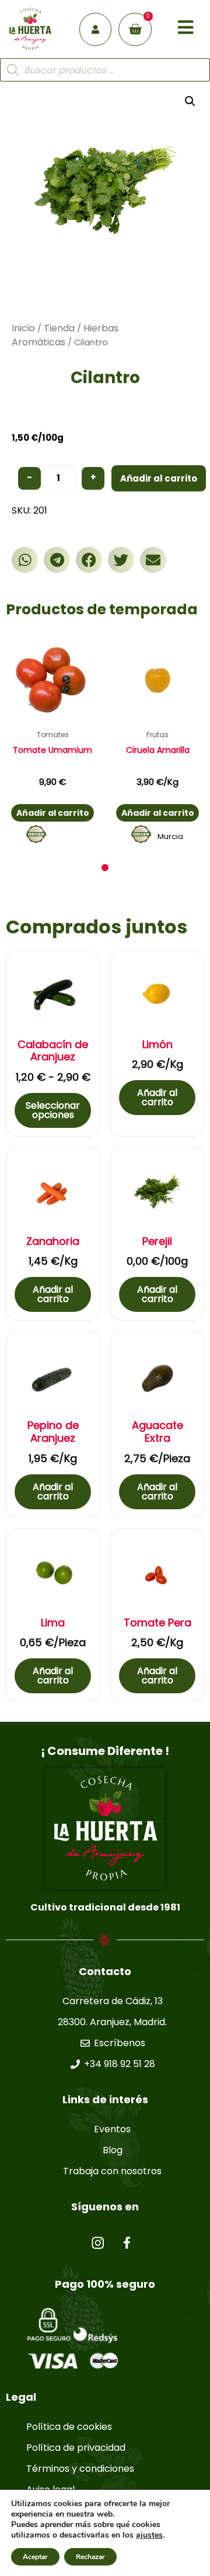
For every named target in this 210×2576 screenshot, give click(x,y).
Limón (157, 1045)
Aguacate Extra (157, 1432)
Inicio (23, 328)
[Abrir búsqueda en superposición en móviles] (105, 70)
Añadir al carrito (159, 478)
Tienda (59, 328)
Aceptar (35, 2557)
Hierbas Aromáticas (65, 335)
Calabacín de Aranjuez (53, 1051)
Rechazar (90, 2557)
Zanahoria (53, 1241)
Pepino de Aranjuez (53, 1432)
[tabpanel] (52, 742)
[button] (25, 560)
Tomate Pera (157, 1623)
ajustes (149, 2535)
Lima (53, 1623)
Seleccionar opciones (53, 1110)
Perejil (157, 1241)
